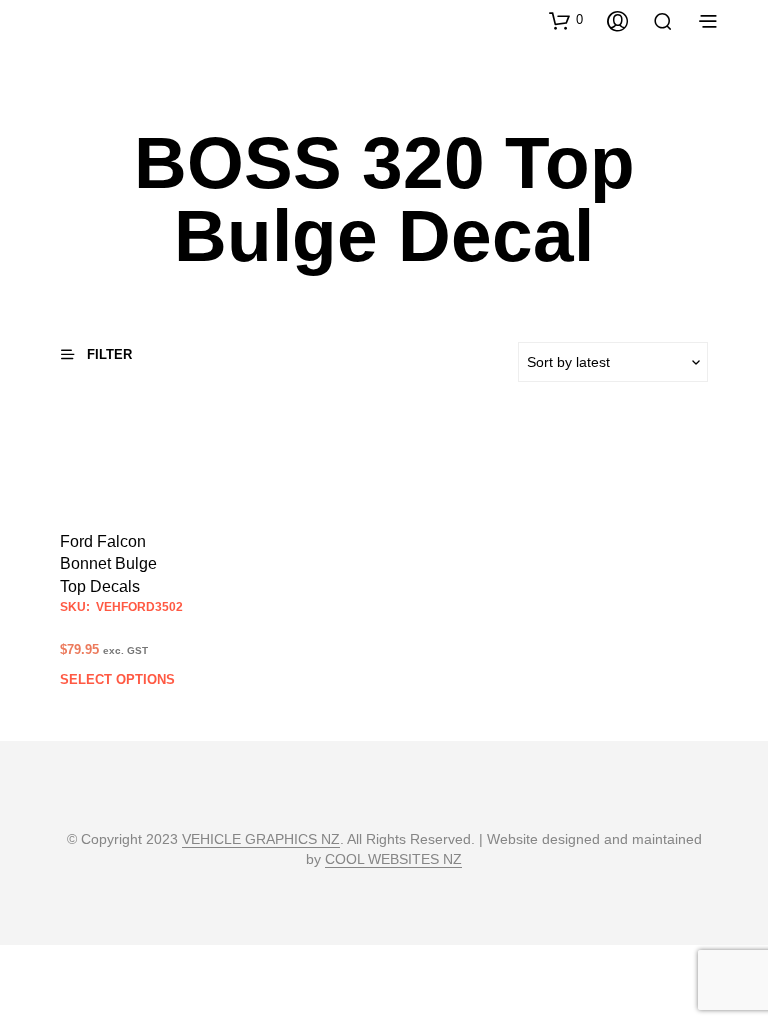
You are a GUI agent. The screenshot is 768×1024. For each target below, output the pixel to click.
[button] (566, 20)
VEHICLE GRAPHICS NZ (261, 839)
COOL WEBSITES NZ (393, 859)
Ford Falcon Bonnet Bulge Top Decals (108, 564)
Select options (117, 679)
